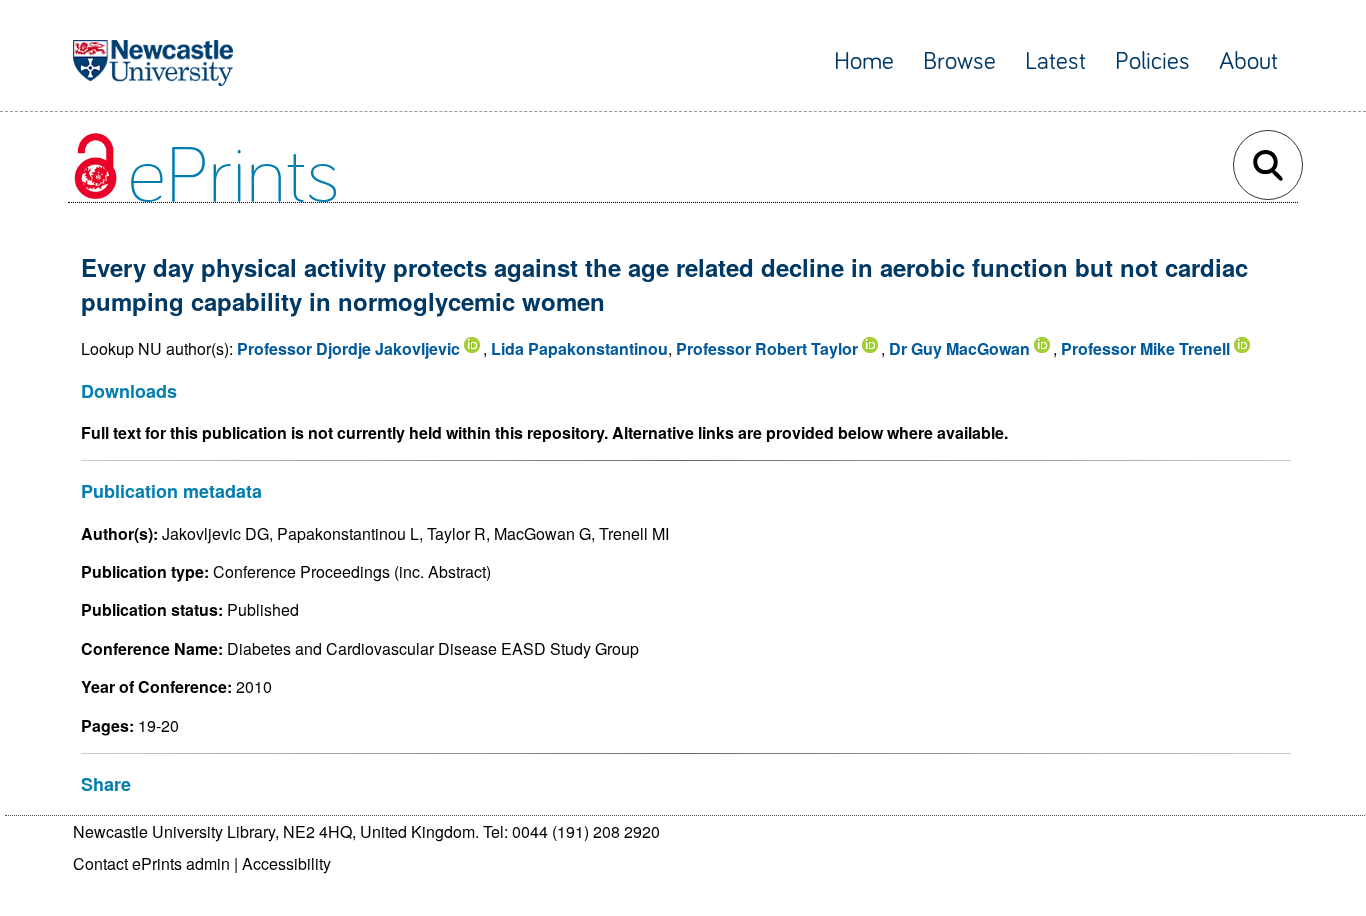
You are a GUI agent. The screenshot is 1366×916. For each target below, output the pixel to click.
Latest (1055, 61)
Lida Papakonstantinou (579, 348)
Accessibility (286, 863)
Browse (959, 61)
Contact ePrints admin (151, 863)
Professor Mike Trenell (1145, 348)
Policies (1152, 61)
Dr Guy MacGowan (959, 348)
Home (864, 61)
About (1248, 61)
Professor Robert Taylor (767, 348)
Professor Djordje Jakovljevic (348, 348)
